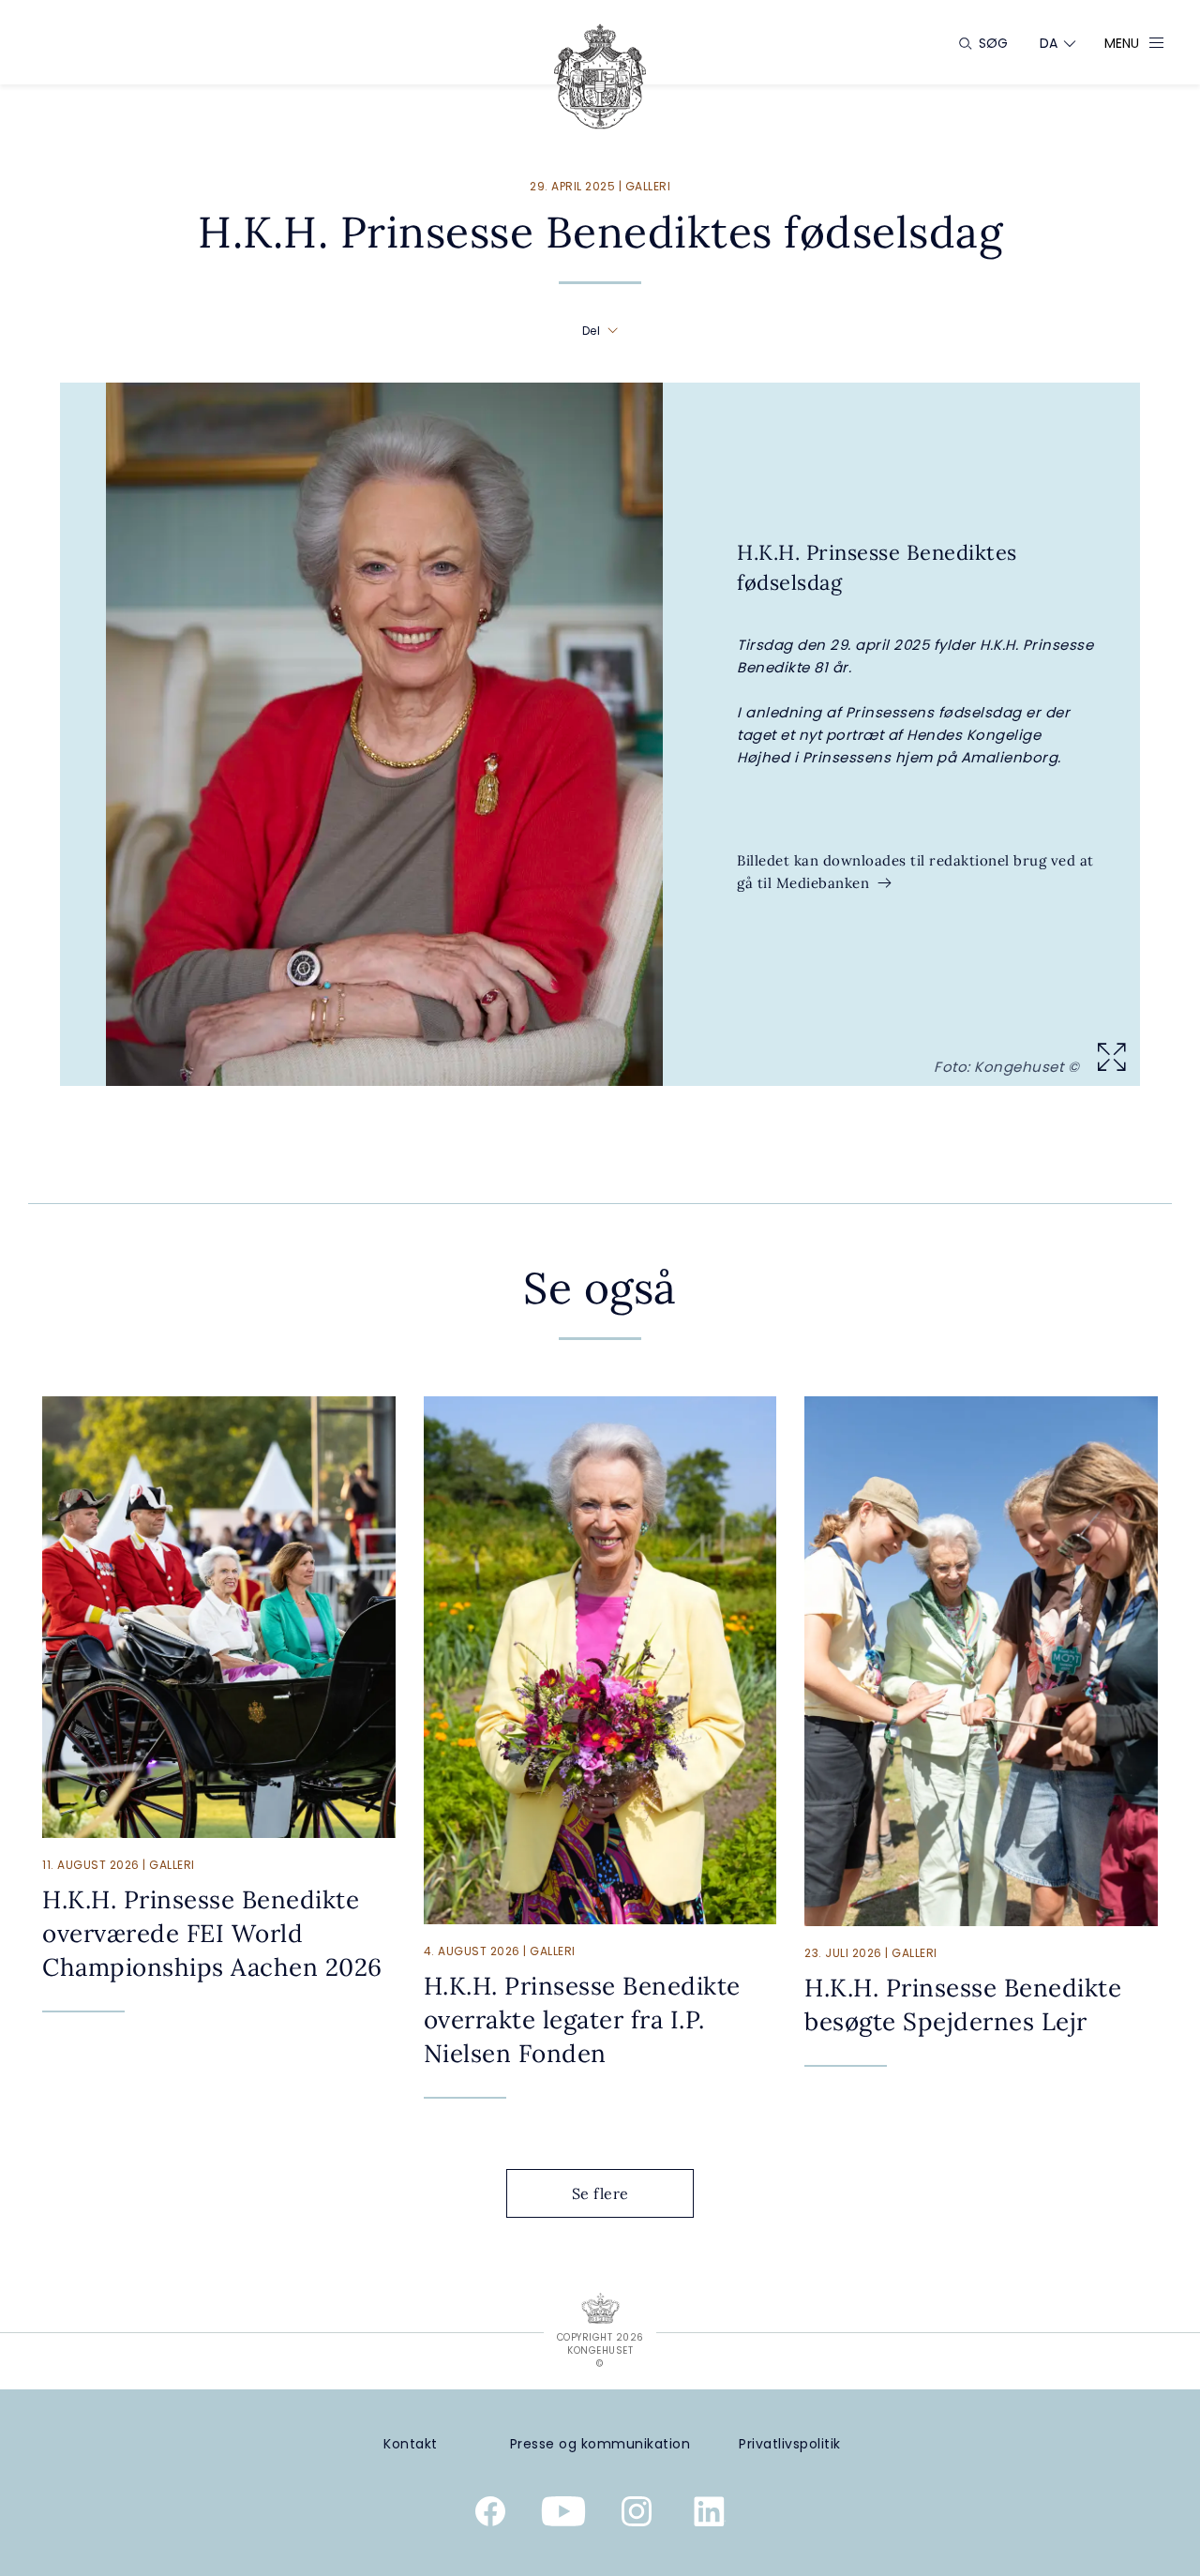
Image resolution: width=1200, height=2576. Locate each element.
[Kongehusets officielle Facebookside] (490, 2515)
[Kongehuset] (600, 76)
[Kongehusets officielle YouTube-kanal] (563, 2515)
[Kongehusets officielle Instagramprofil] (637, 2515)
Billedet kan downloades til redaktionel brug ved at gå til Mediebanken (915, 872)
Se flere (600, 2193)
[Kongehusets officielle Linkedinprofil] (710, 2515)
